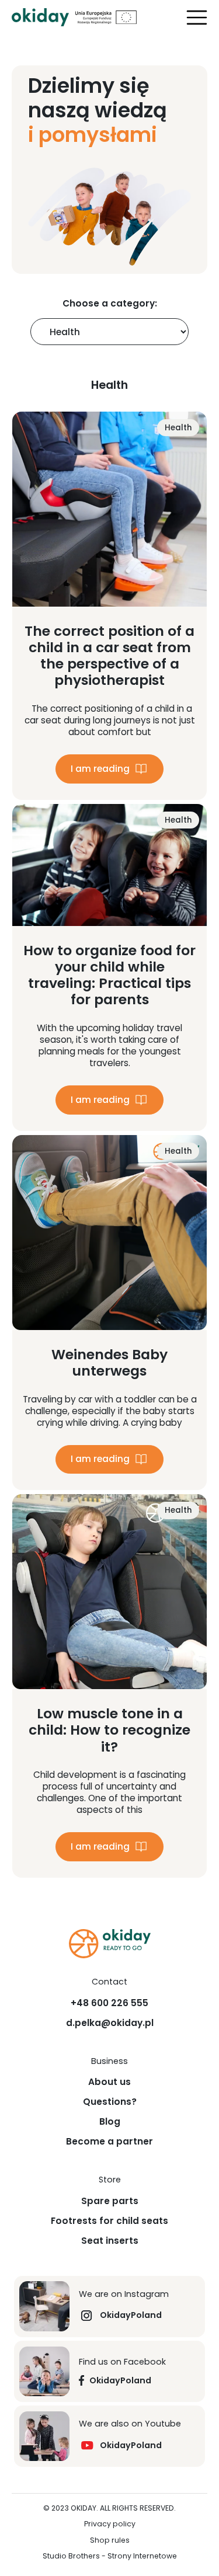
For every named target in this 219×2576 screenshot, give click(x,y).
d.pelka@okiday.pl (110, 2023)
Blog (110, 2122)
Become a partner (109, 2142)
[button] (197, 18)
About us (109, 2082)
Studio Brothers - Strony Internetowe (110, 2556)
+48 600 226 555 (109, 2003)
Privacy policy (110, 2524)
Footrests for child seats (109, 2221)
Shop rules (110, 2541)
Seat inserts (110, 2241)
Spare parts (110, 2201)
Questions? (110, 2102)
